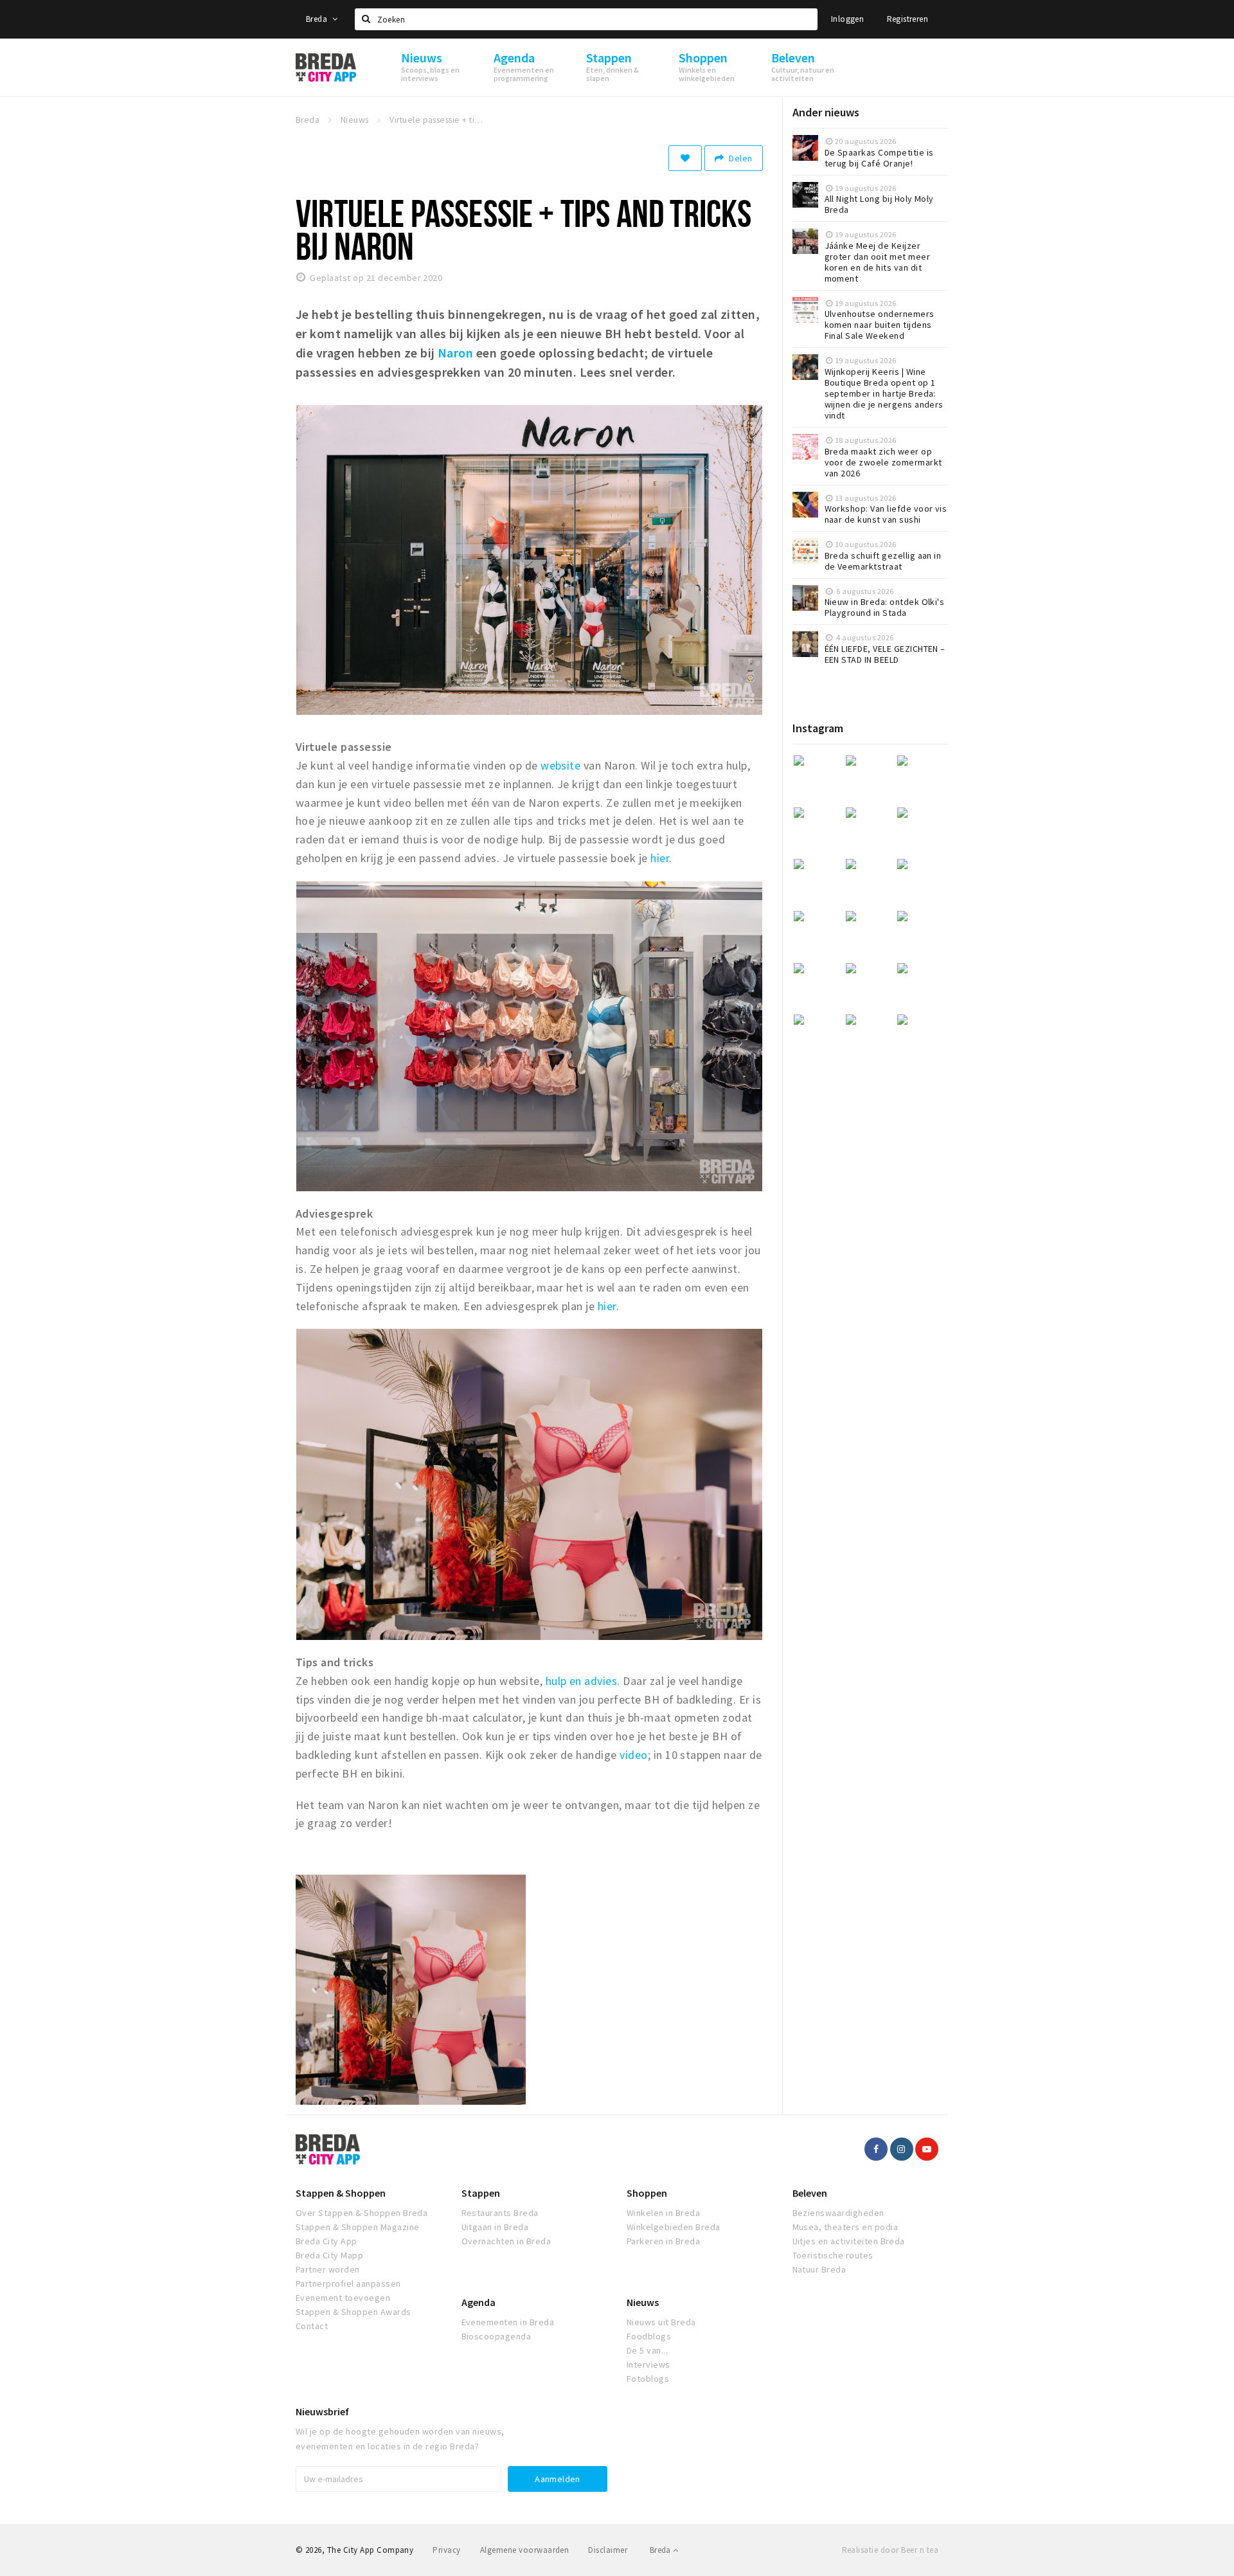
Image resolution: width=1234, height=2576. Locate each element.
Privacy (446, 2550)
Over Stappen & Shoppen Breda (362, 2213)
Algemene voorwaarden (525, 2550)
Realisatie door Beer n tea (890, 2550)
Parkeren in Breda (663, 2241)
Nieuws (643, 2302)
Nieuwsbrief (322, 2411)
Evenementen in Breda (508, 2322)
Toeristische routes (833, 2255)
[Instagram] (902, 2149)
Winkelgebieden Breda (674, 2227)
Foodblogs (649, 2336)
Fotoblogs (648, 2379)
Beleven (810, 2193)
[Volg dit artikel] (685, 158)
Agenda (478, 2302)
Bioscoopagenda (496, 2336)
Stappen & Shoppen (341, 2193)
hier (660, 858)
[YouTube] (927, 2149)
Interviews (648, 2364)
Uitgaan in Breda (495, 2227)
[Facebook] (876, 2149)
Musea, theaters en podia (845, 2227)
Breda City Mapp (329, 2255)
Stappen (481, 2193)
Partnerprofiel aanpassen (348, 2283)
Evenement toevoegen (343, 2298)
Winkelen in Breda (663, 2213)
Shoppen (647, 2193)
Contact (312, 2326)
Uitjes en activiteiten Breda (849, 2241)
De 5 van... (647, 2350)
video (633, 1755)
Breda (317, 19)
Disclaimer (608, 2550)
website (560, 765)
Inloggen (847, 19)
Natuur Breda (819, 2269)
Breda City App (326, 2241)
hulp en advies (582, 1681)
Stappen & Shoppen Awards (353, 2312)
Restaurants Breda (500, 2213)
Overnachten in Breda (506, 2241)
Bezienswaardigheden (838, 2213)
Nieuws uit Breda (661, 2322)
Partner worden (328, 2269)
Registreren (908, 19)
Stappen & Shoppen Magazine (357, 2227)
